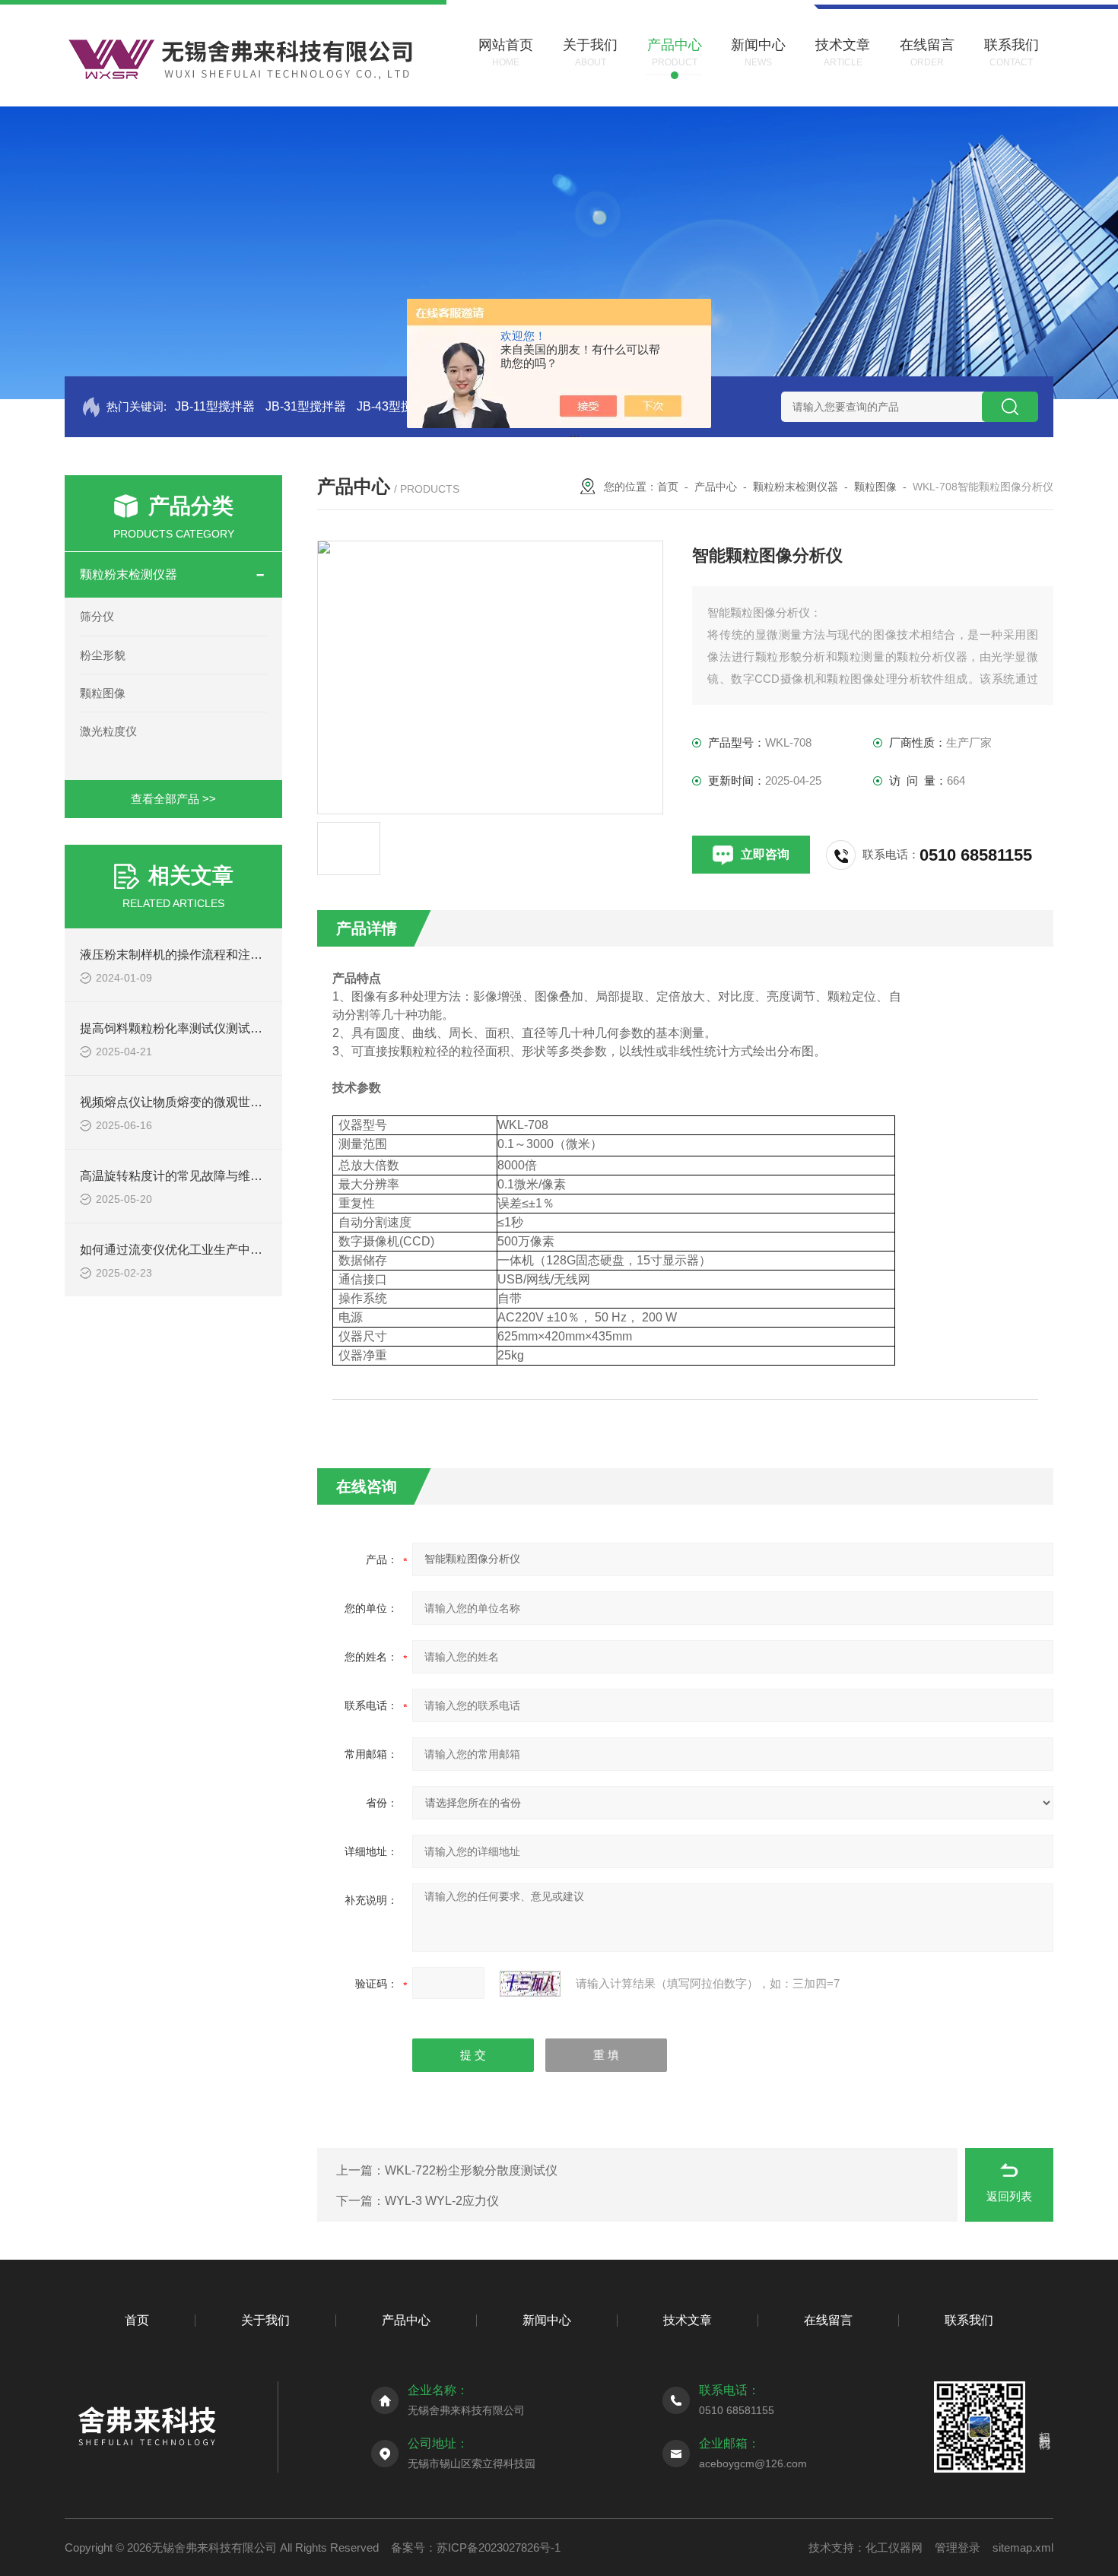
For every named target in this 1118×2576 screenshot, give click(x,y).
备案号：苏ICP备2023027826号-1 (476, 2547)
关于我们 (265, 2320)
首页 (668, 487)
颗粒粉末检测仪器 (129, 574)
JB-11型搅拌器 (215, 406)
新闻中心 (547, 2320)
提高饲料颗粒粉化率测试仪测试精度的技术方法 (208, 1028)
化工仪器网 (894, 2547)
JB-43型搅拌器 (397, 406)
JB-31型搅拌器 (306, 406)
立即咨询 (765, 854)
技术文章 (688, 2320)
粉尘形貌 (103, 655)
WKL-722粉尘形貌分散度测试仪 (471, 2170)
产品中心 (716, 487)
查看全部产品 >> (173, 799)
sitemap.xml (1023, 2547)
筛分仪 (97, 616)
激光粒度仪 (108, 731)
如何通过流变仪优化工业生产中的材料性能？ (202, 1250)
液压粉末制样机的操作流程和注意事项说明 (195, 955)
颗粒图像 (103, 693)
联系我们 (969, 2320)
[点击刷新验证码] (530, 1984)
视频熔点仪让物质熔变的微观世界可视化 (189, 1102)
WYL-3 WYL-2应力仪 (442, 2201)
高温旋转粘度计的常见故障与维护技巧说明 (195, 1176)
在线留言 (828, 2320)
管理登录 (958, 2547)
